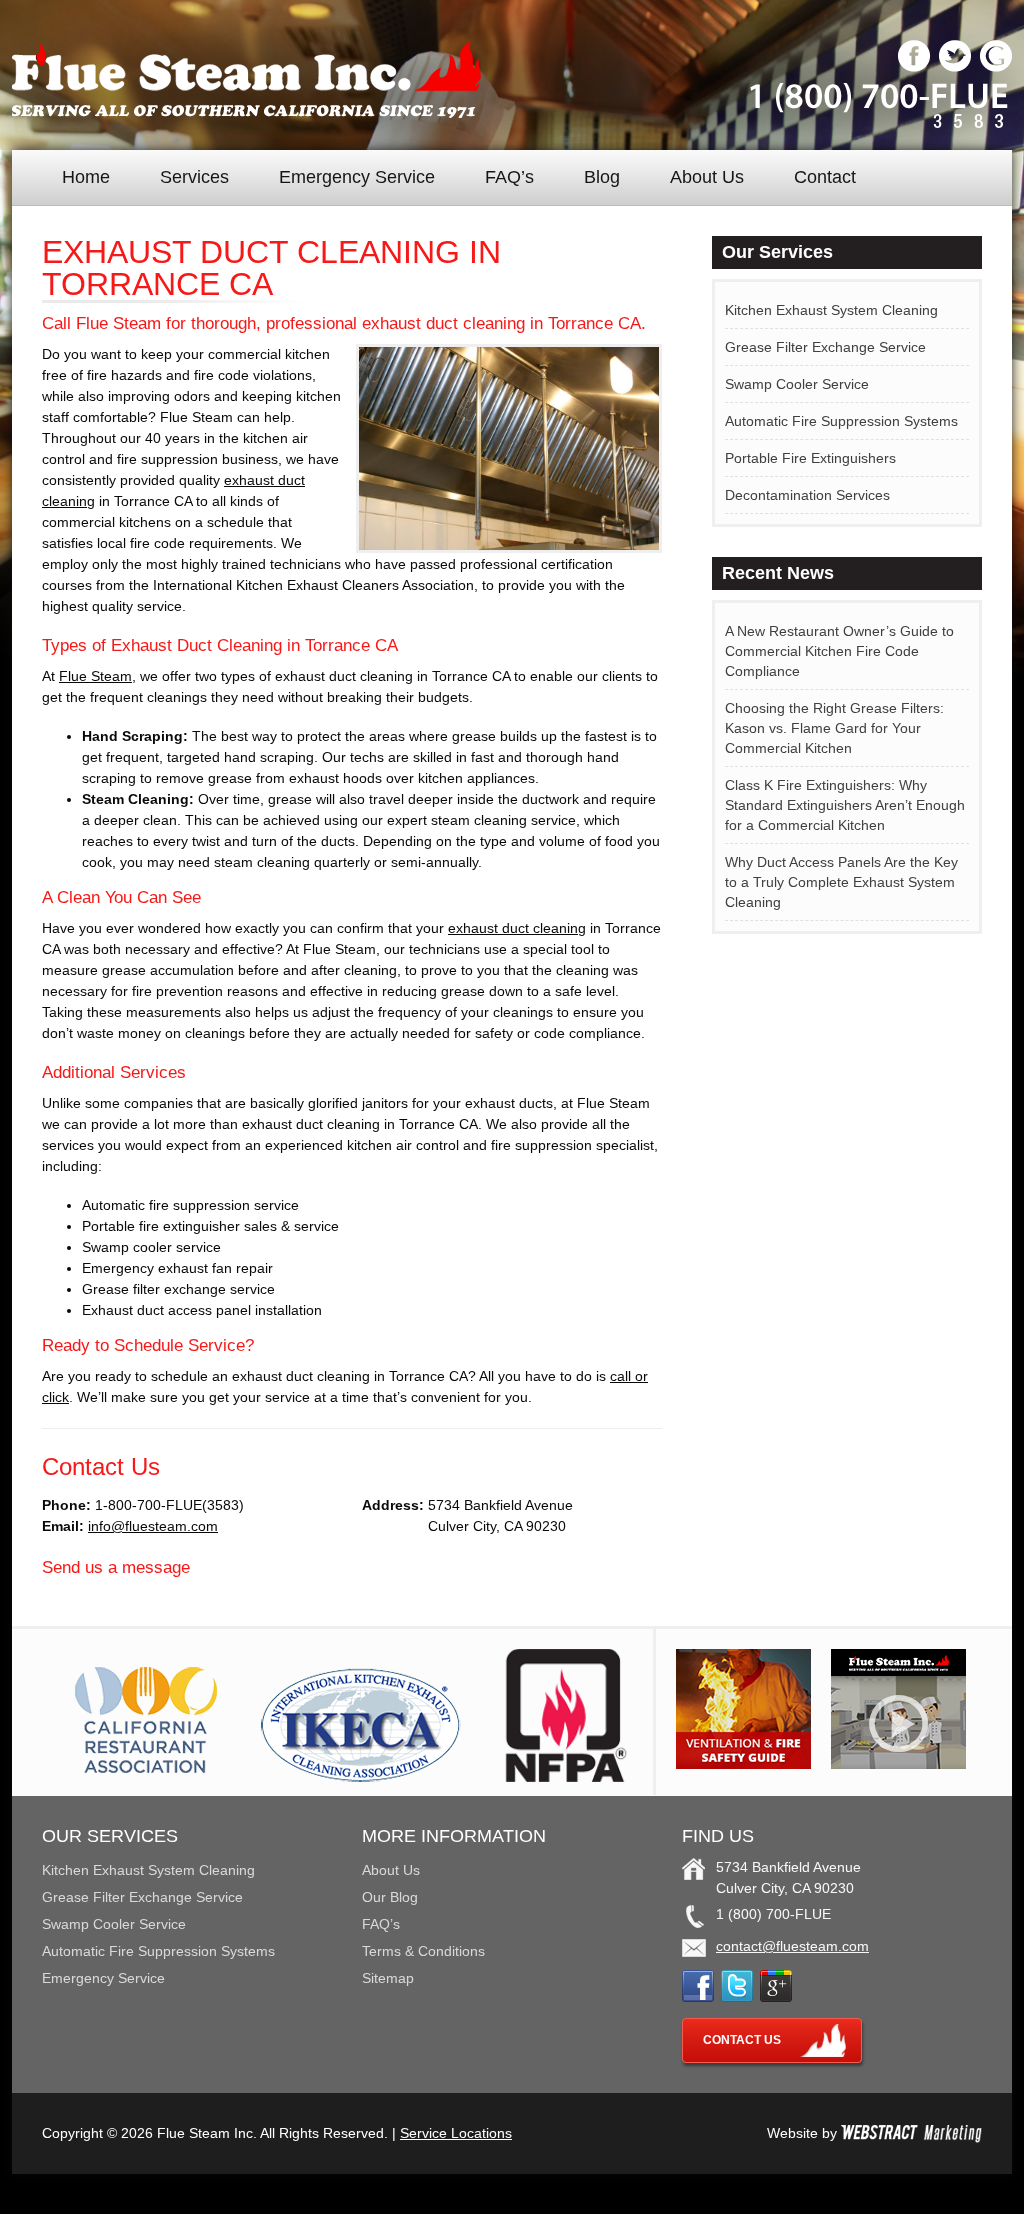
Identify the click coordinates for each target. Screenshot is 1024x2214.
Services (194, 177)
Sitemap (388, 1978)
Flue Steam (95, 676)
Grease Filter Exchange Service (825, 347)
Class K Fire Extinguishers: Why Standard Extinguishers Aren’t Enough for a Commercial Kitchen (845, 805)
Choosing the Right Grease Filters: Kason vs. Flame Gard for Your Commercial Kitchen (834, 728)
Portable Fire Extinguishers (810, 458)
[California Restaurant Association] (143, 1777)
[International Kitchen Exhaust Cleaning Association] (361, 1777)
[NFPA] (566, 1777)
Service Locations (456, 2133)
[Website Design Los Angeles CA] (911, 2133)
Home (86, 177)
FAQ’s (509, 177)
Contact (825, 177)
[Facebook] (914, 67)
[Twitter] (955, 67)
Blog (602, 177)
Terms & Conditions (423, 1951)
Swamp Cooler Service (797, 384)
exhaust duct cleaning (517, 928)
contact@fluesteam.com (792, 1946)
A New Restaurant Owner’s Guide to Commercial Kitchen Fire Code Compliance (839, 651)
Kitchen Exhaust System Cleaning (831, 310)
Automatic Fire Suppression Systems (841, 421)
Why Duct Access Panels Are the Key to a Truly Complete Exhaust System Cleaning (841, 882)
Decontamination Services (807, 495)
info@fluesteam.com (153, 1526)
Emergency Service (357, 177)
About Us (707, 177)
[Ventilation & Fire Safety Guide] (743, 1764)
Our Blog (390, 1897)
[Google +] (996, 67)
